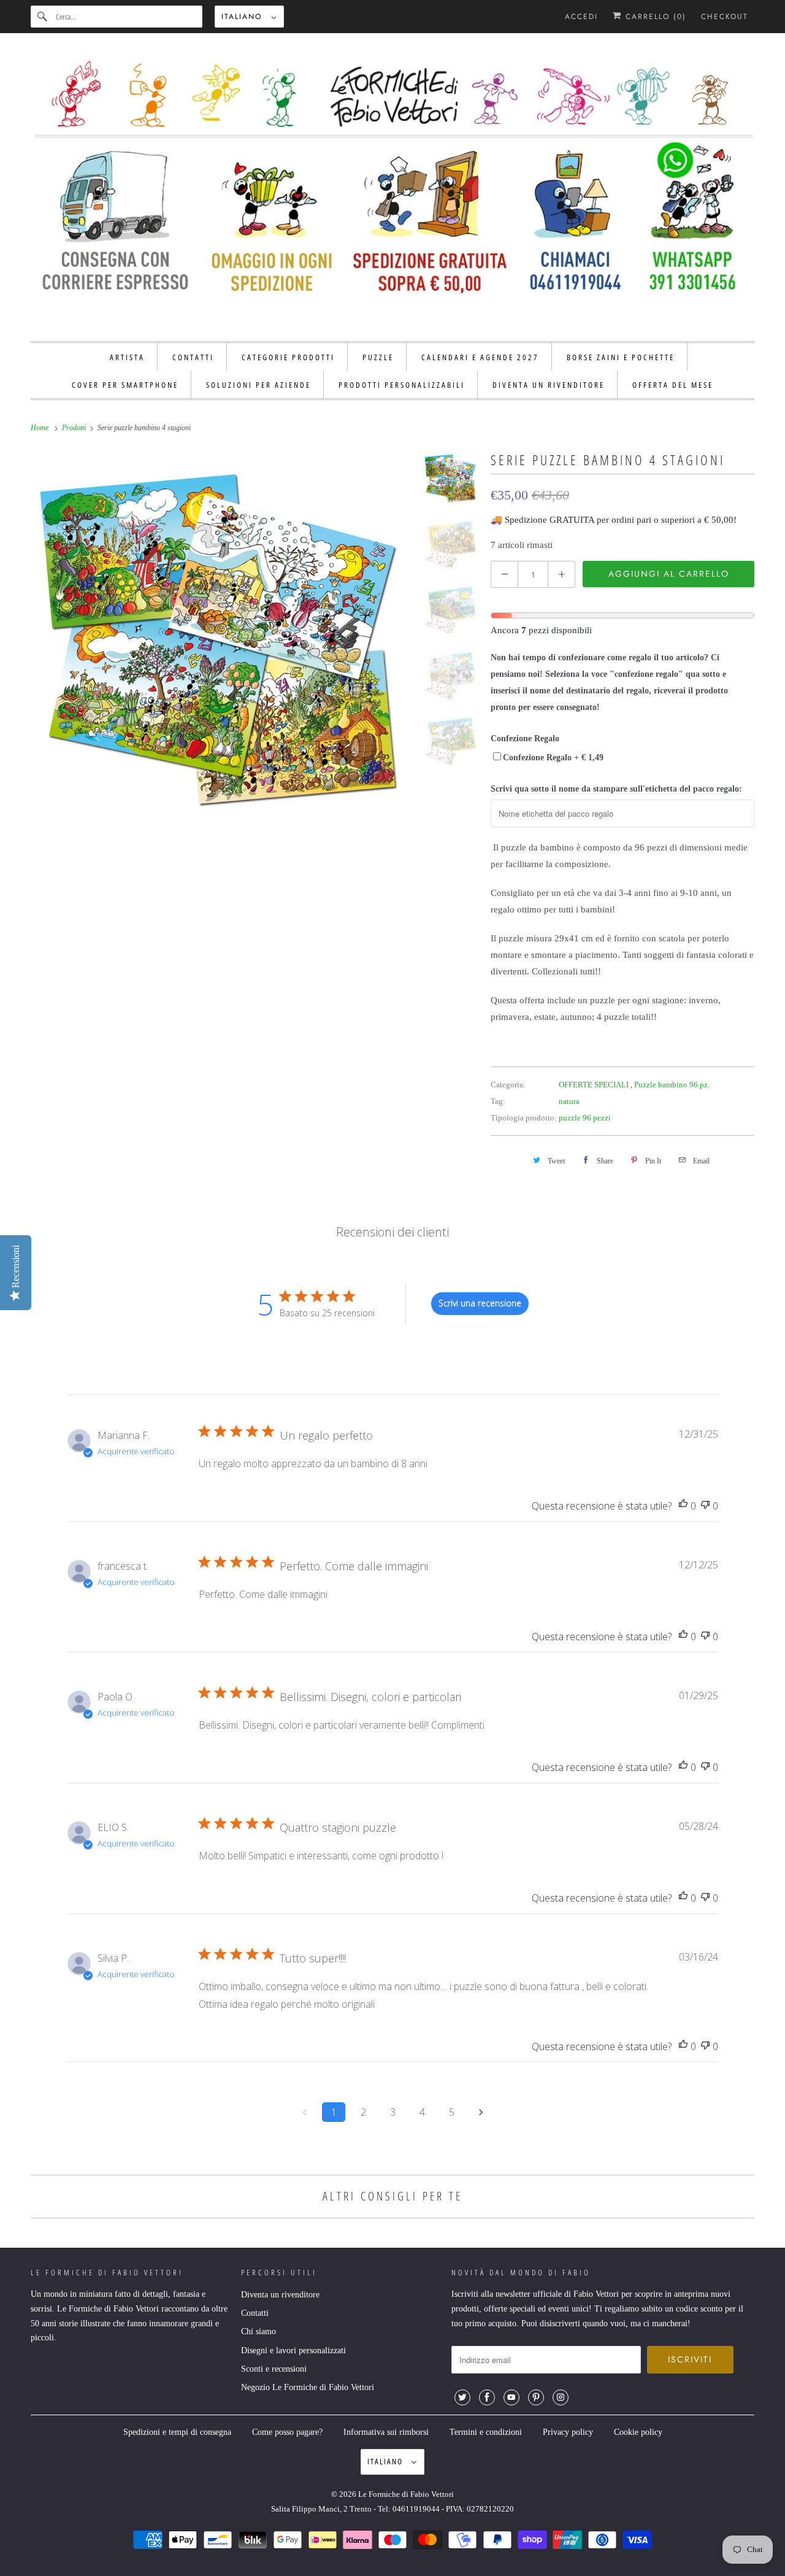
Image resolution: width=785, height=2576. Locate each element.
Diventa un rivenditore (280, 2295)
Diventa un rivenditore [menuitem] (549, 385)
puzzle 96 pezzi (585, 1118)
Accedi (581, 17)
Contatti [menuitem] (193, 357)
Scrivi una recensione (480, 1303)
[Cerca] (43, 17)
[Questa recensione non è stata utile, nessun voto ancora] (705, 1506)
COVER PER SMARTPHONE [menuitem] (125, 385)
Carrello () (654, 17)
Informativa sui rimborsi (386, 2432)
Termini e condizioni (486, 2432)
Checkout (725, 17)
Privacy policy (568, 2432)
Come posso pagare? (287, 2432)
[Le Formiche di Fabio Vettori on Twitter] (462, 2397)
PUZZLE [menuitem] (378, 357)
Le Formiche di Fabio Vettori (406, 2494)
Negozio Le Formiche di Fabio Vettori (308, 2387)
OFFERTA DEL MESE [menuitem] (673, 385)
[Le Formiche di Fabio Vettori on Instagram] (561, 2397)
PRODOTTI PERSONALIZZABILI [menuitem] (402, 385)
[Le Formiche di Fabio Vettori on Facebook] (487, 2397)
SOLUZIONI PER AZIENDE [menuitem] (258, 385)
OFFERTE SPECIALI (595, 1085)
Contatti (255, 2313)
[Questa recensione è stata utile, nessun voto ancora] (683, 1506)
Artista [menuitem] (127, 357)
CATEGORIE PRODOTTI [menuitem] (288, 357)
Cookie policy (638, 2432)
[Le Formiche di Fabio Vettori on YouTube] (511, 2397)
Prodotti (75, 428)
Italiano (243, 17)
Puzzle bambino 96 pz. (672, 1085)
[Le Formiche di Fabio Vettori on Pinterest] (536, 2397)
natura (569, 1101)
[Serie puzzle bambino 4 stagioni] (221, 638)
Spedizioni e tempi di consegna (177, 2432)
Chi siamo (258, 2331)
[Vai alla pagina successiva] (481, 2112)
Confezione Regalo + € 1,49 (553, 758)
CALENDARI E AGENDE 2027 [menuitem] (480, 357)
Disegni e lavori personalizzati (293, 2350)
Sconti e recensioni (274, 2369)
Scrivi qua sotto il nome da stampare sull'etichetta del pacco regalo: (616, 789)
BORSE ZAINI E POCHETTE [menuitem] (621, 357)
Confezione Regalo (525, 738)
